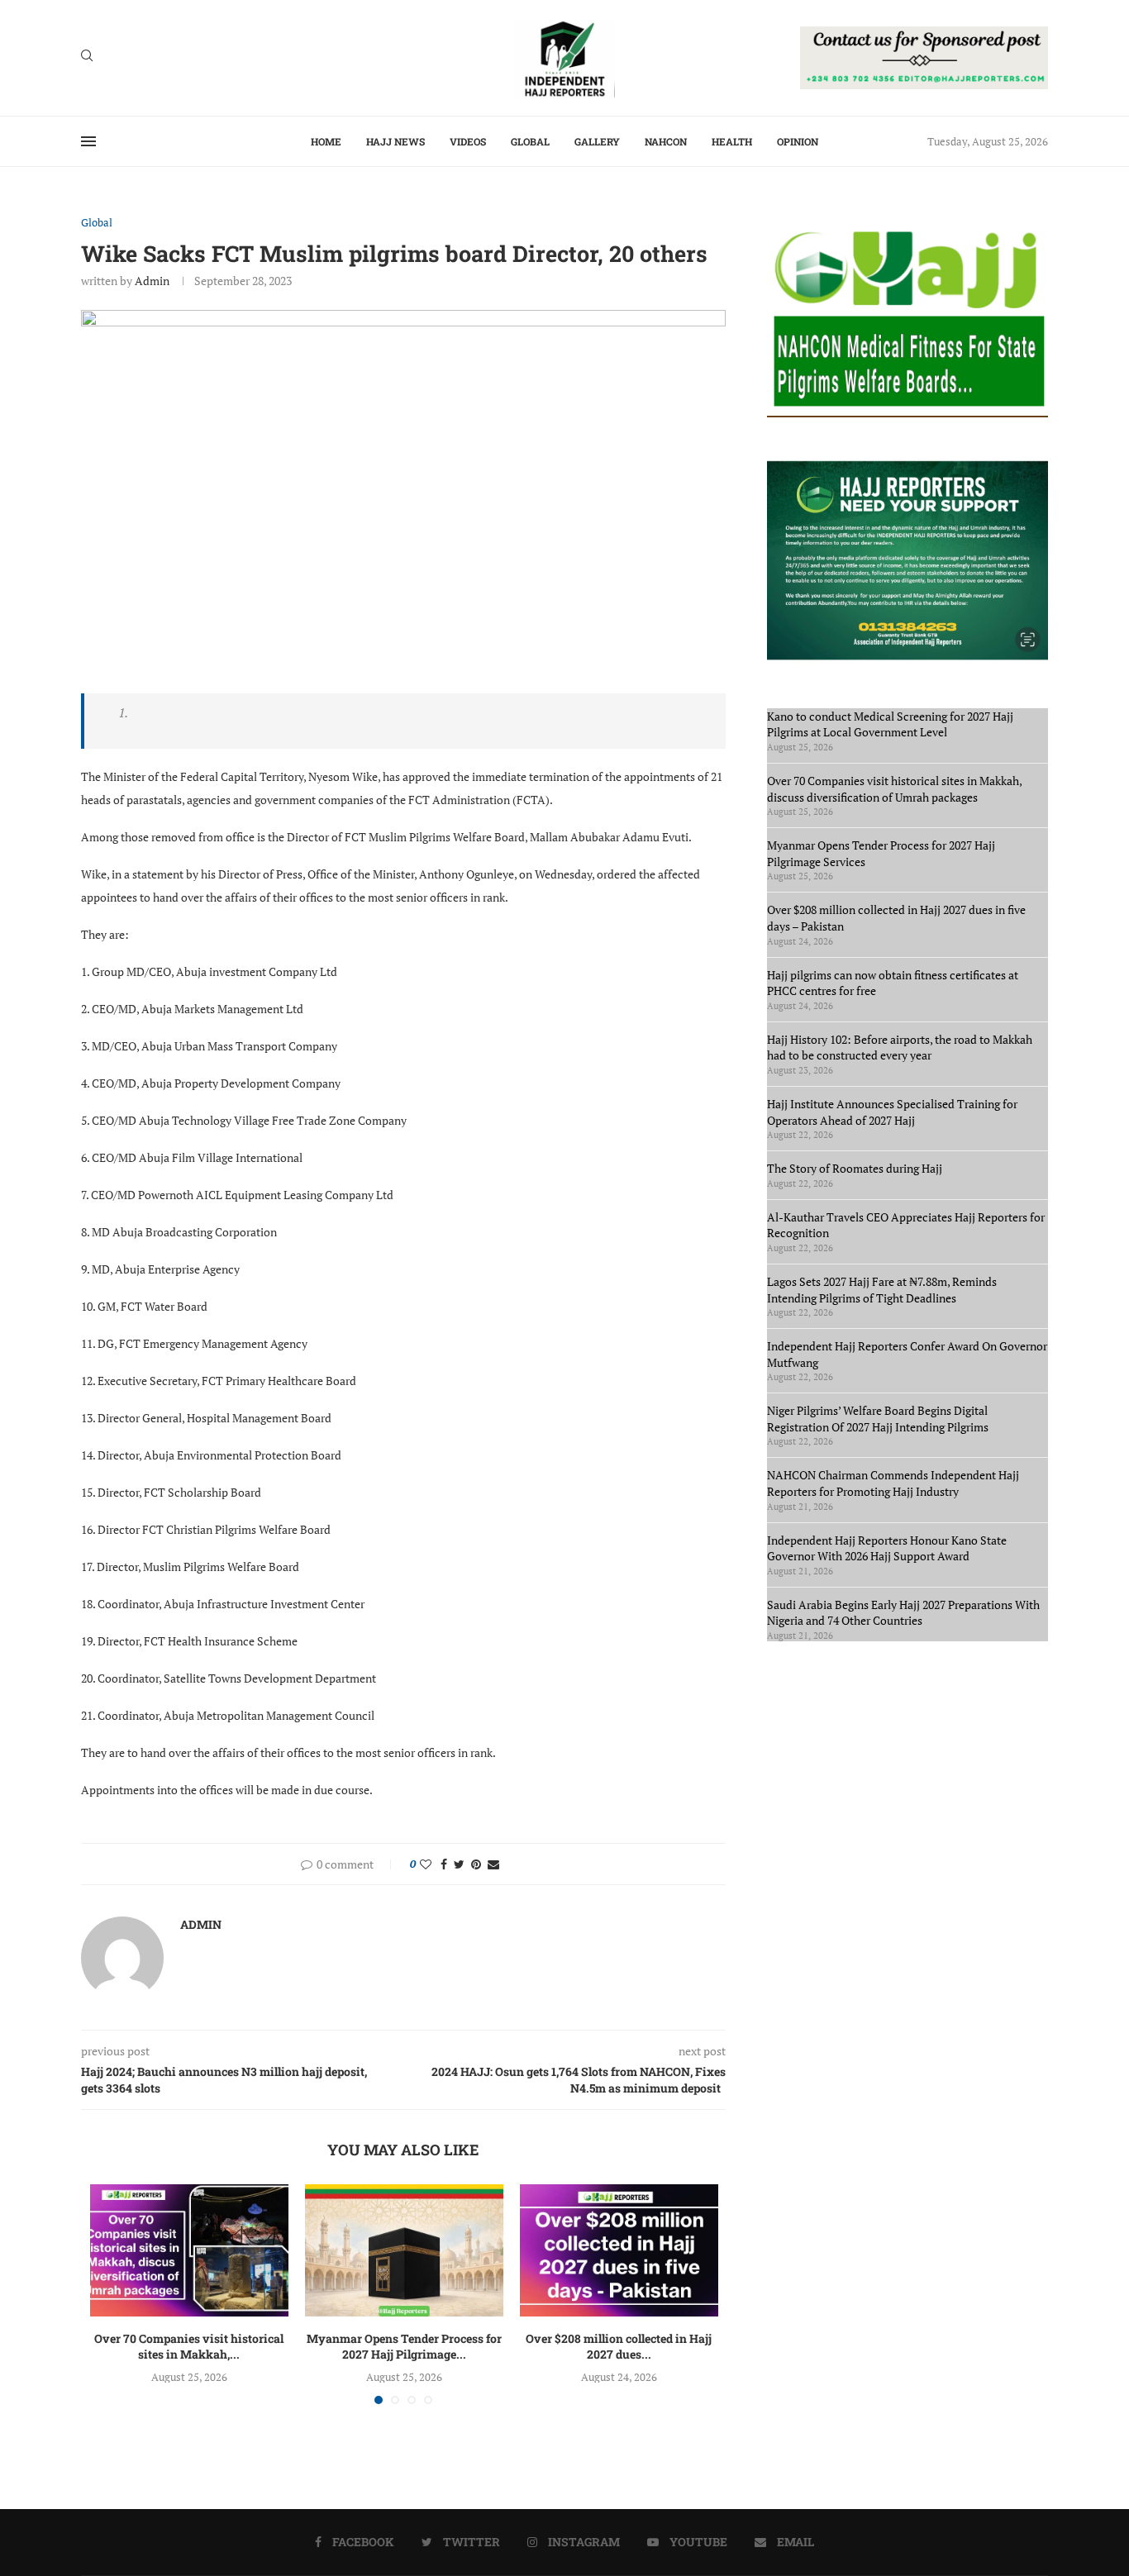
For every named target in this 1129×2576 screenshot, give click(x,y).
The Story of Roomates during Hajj (855, 1168)
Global (530, 141)
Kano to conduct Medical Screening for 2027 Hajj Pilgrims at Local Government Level (890, 724)
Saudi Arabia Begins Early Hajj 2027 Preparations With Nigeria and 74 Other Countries (903, 1613)
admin (152, 281)
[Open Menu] (88, 141)
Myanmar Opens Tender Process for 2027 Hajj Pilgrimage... (404, 2347)
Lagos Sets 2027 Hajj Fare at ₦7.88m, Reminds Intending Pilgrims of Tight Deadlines (882, 1290)
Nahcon (666, 141)
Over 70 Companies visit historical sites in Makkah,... (189, 2347)
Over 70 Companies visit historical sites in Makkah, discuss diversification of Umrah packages (894, 789)
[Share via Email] (493, 1864)
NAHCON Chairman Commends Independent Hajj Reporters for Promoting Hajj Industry (893, 1483)
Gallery (597, 141)
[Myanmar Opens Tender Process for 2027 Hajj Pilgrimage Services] (404, 2250)
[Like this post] (426, 1864)
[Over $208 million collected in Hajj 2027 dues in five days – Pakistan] (619, 2250)
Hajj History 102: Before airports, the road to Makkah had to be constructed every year (900, 1048)
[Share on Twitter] (459, 1864)
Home (326, 141)
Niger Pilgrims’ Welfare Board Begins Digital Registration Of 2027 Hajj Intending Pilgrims (878, 1419)
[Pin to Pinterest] (476, 1864)
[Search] (87, 57)
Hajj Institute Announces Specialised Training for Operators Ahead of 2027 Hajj (892, 1112)
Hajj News (395, 141)
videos (468, 141)
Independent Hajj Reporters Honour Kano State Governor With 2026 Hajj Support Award (887, 1548)
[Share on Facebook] (444, 1864)
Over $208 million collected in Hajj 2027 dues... (619, 2347)
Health (732, 141)
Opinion (798, 141)
